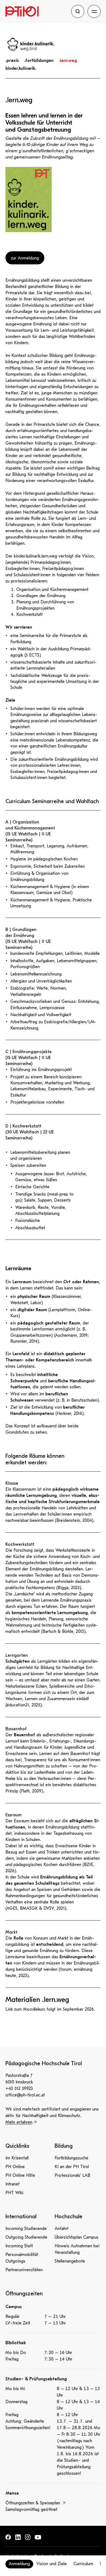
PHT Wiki (14, 2193)
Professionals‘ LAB (72, 2175)
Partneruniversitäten (24, 2270)
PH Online (15, 2167)
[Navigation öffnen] (94, 11)
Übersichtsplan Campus (77, 2237)
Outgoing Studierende (26, 2237)
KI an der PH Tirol (72, 2167)
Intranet (13, 2184)
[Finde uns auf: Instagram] (28, 2537)
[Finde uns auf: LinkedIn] (18, 2537)
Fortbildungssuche (71, 2158)
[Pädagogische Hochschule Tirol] (37, 11)
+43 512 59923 (19, 2089)
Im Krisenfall (17, 2158)
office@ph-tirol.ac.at (25, 2095)
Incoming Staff (19, 2246)
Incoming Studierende (26, 2229)
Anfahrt (62, 2229)
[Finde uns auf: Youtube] (38, 2537)
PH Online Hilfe (20, 2175)
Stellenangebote (70, 2261)
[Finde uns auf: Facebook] (8, 2537)
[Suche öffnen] (78, 11)
